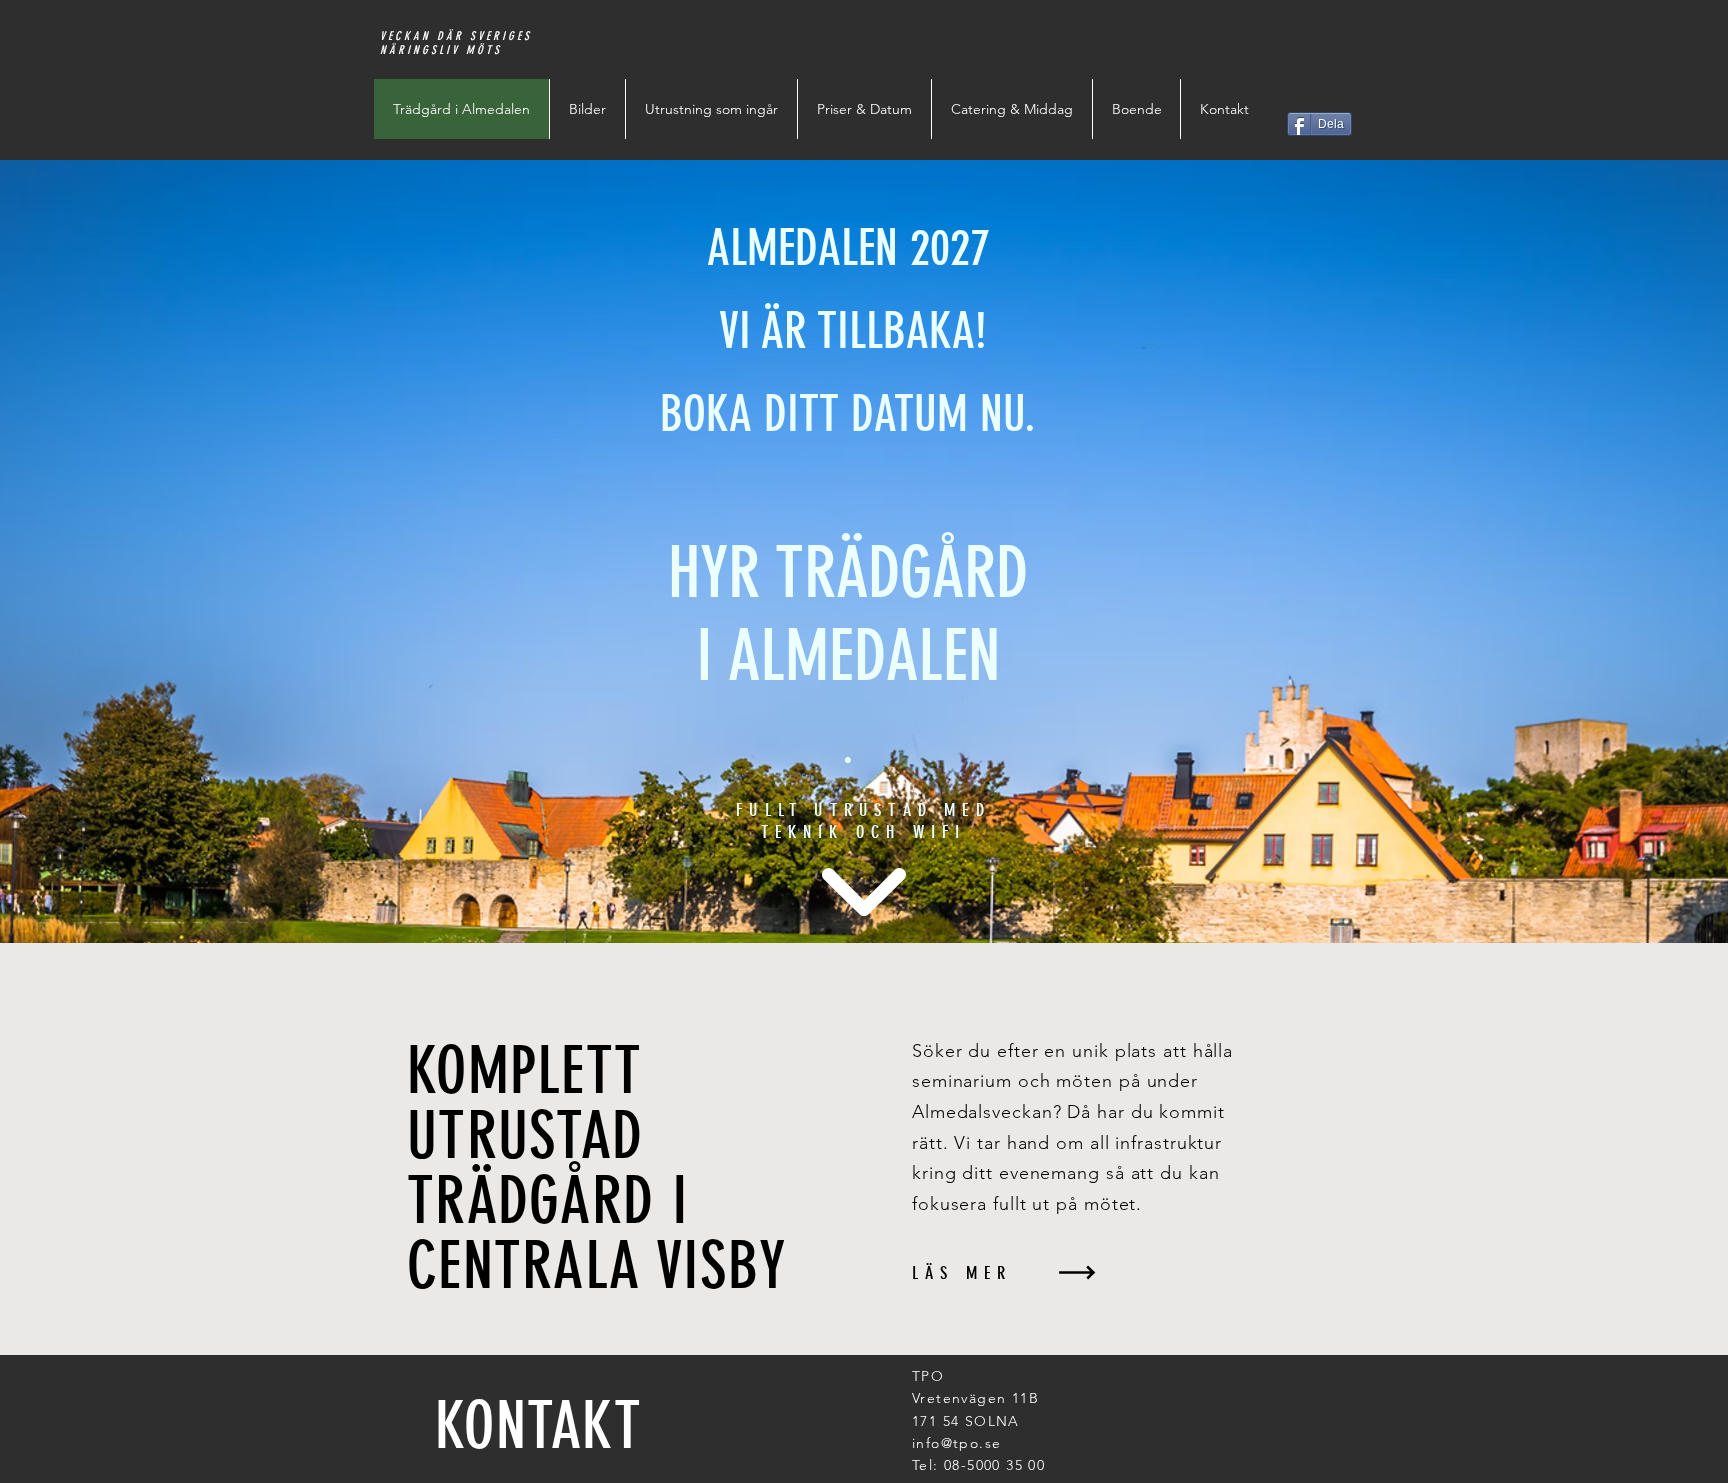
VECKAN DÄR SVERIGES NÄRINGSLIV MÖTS (456, 43)
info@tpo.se (956, 1443)
